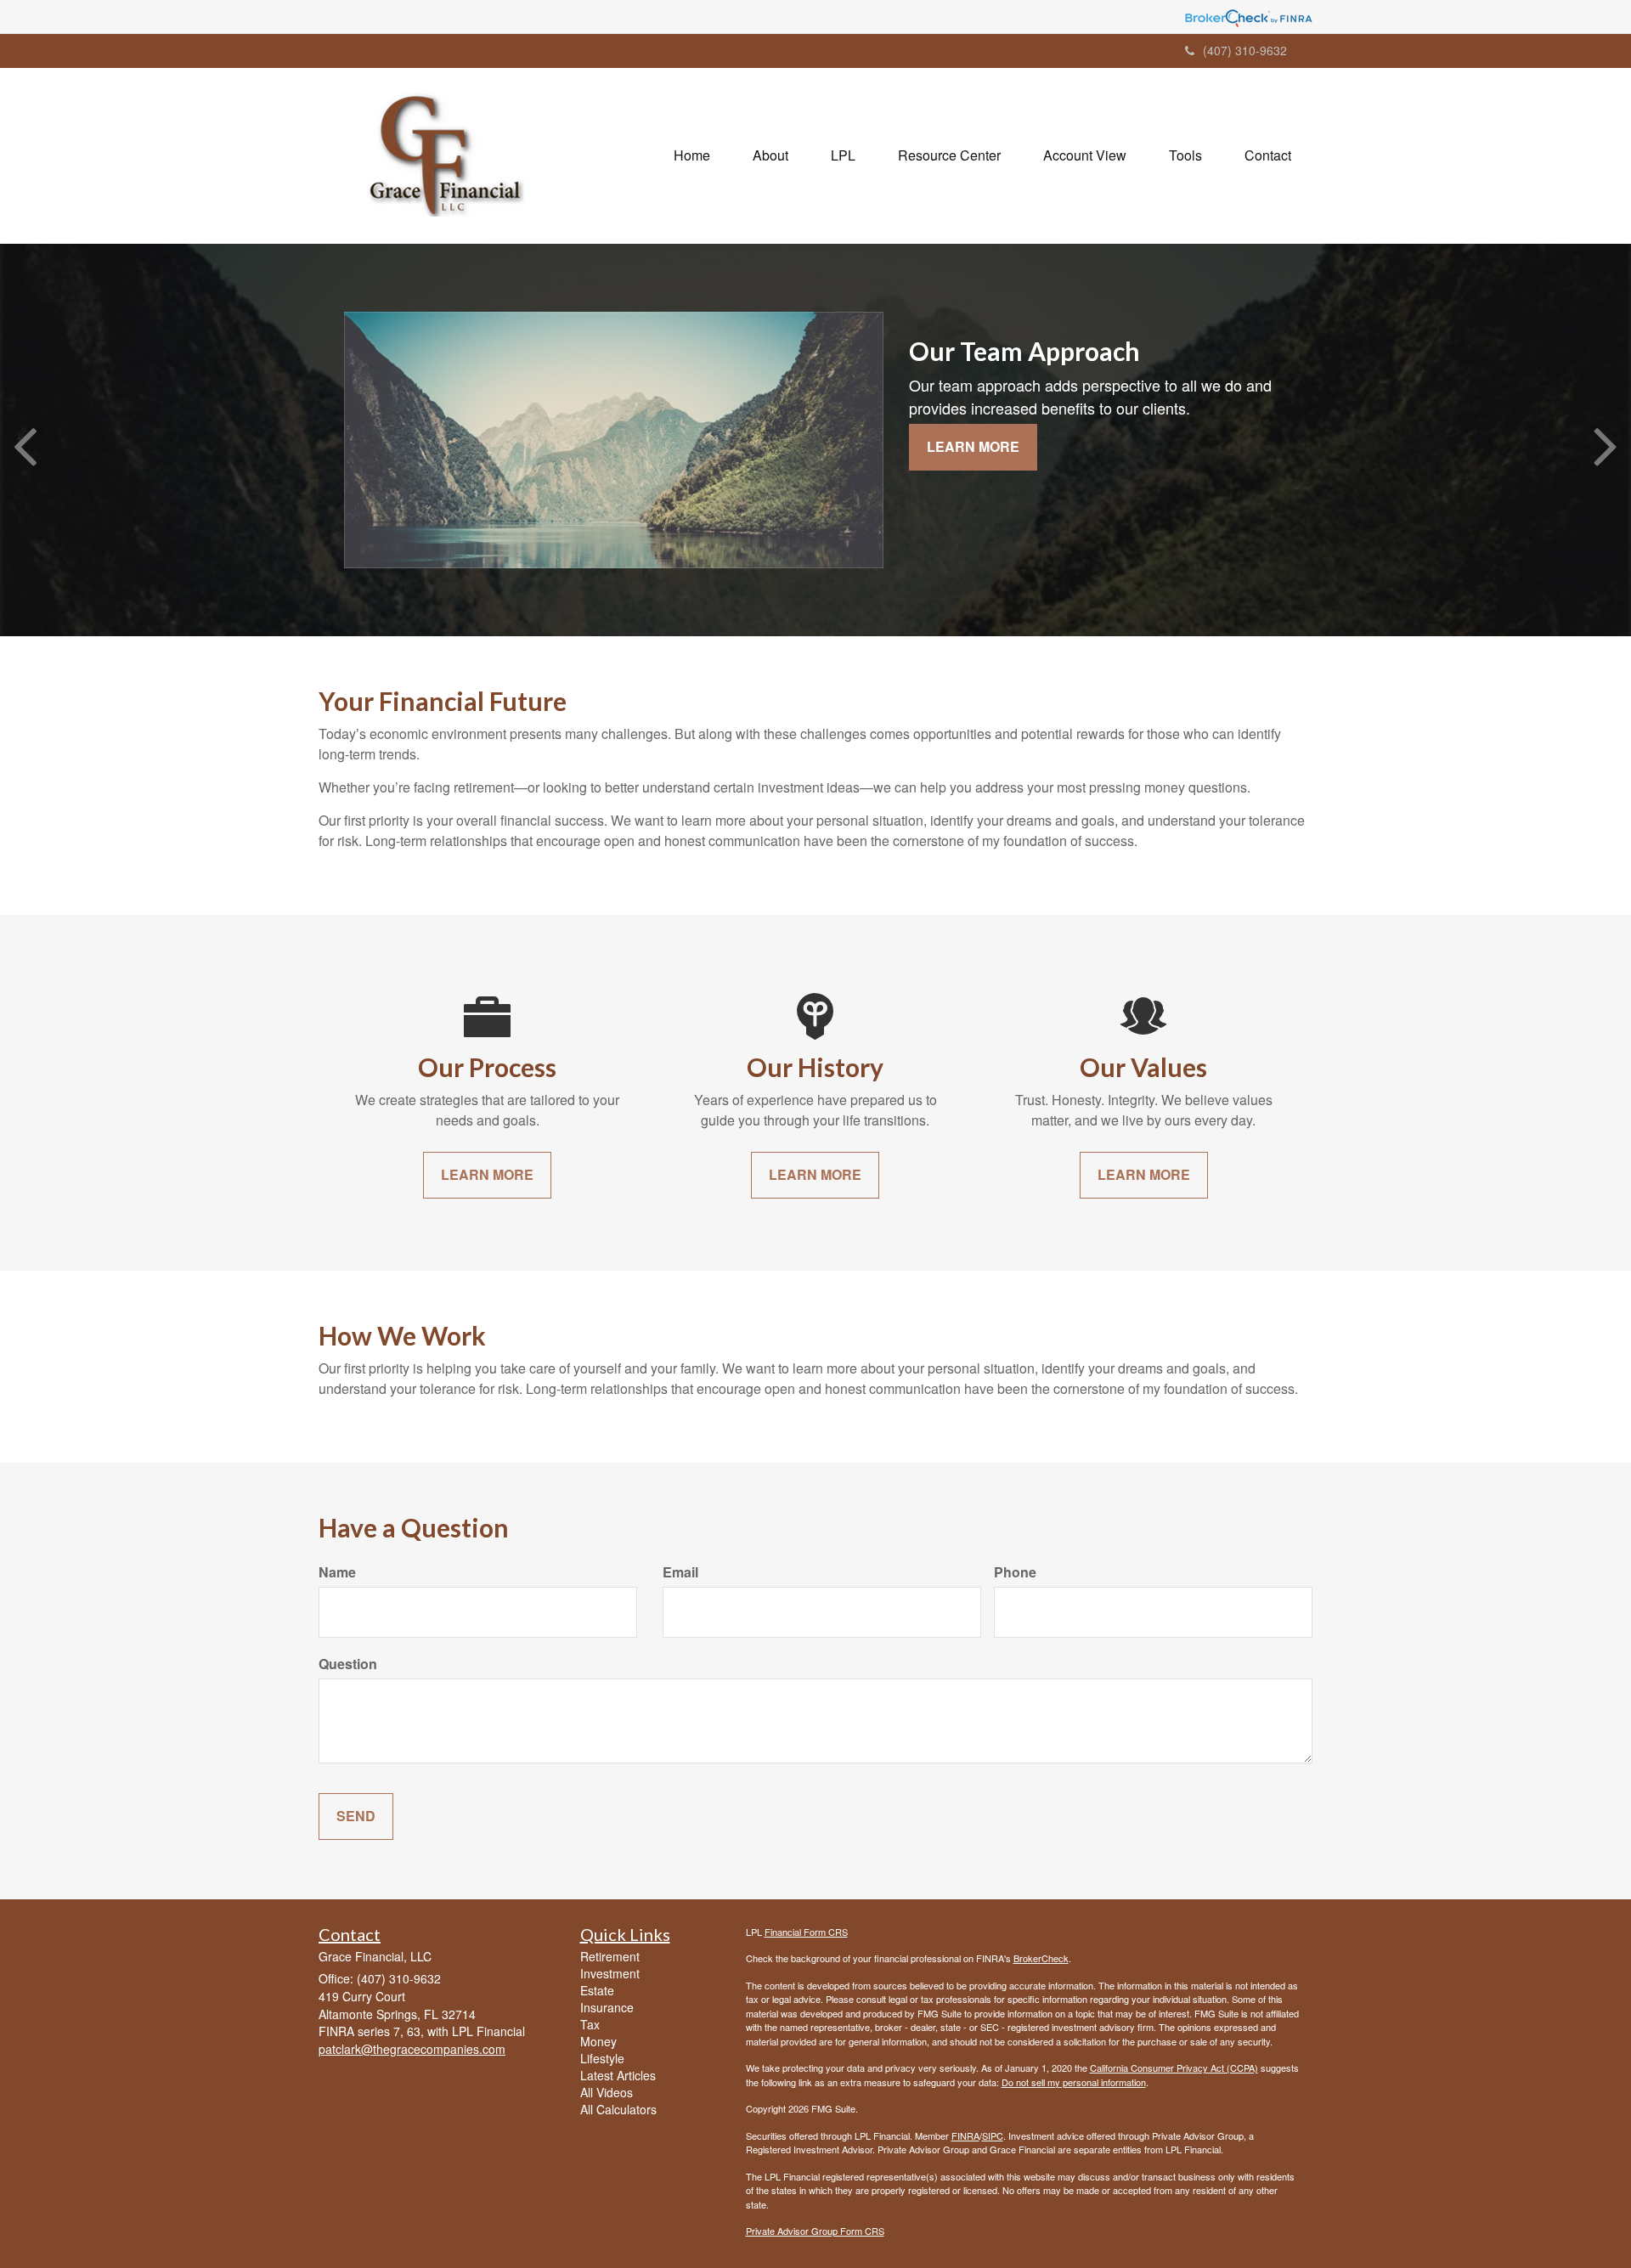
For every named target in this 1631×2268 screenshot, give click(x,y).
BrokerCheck (1041, 1958)
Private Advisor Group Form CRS (815, 2231)
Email (680, 1572)
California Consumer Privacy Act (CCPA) (1174, 2068)
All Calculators (618, 2109)
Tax (590, 2024)
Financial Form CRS (806, 1932)
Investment (610, 1973)
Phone (1015, 1572)
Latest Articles (618, 2075)
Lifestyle (602, 2058)
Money (598, 2041)
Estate (597, 1990)
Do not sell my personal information (1074, 2082)
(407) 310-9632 (1245, 50)
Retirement (610, 1956)
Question (348, 1664)
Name (337, 1572)
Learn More (973, 446)
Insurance (607, 2007)
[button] (770, 155)
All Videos (607, 2092)
